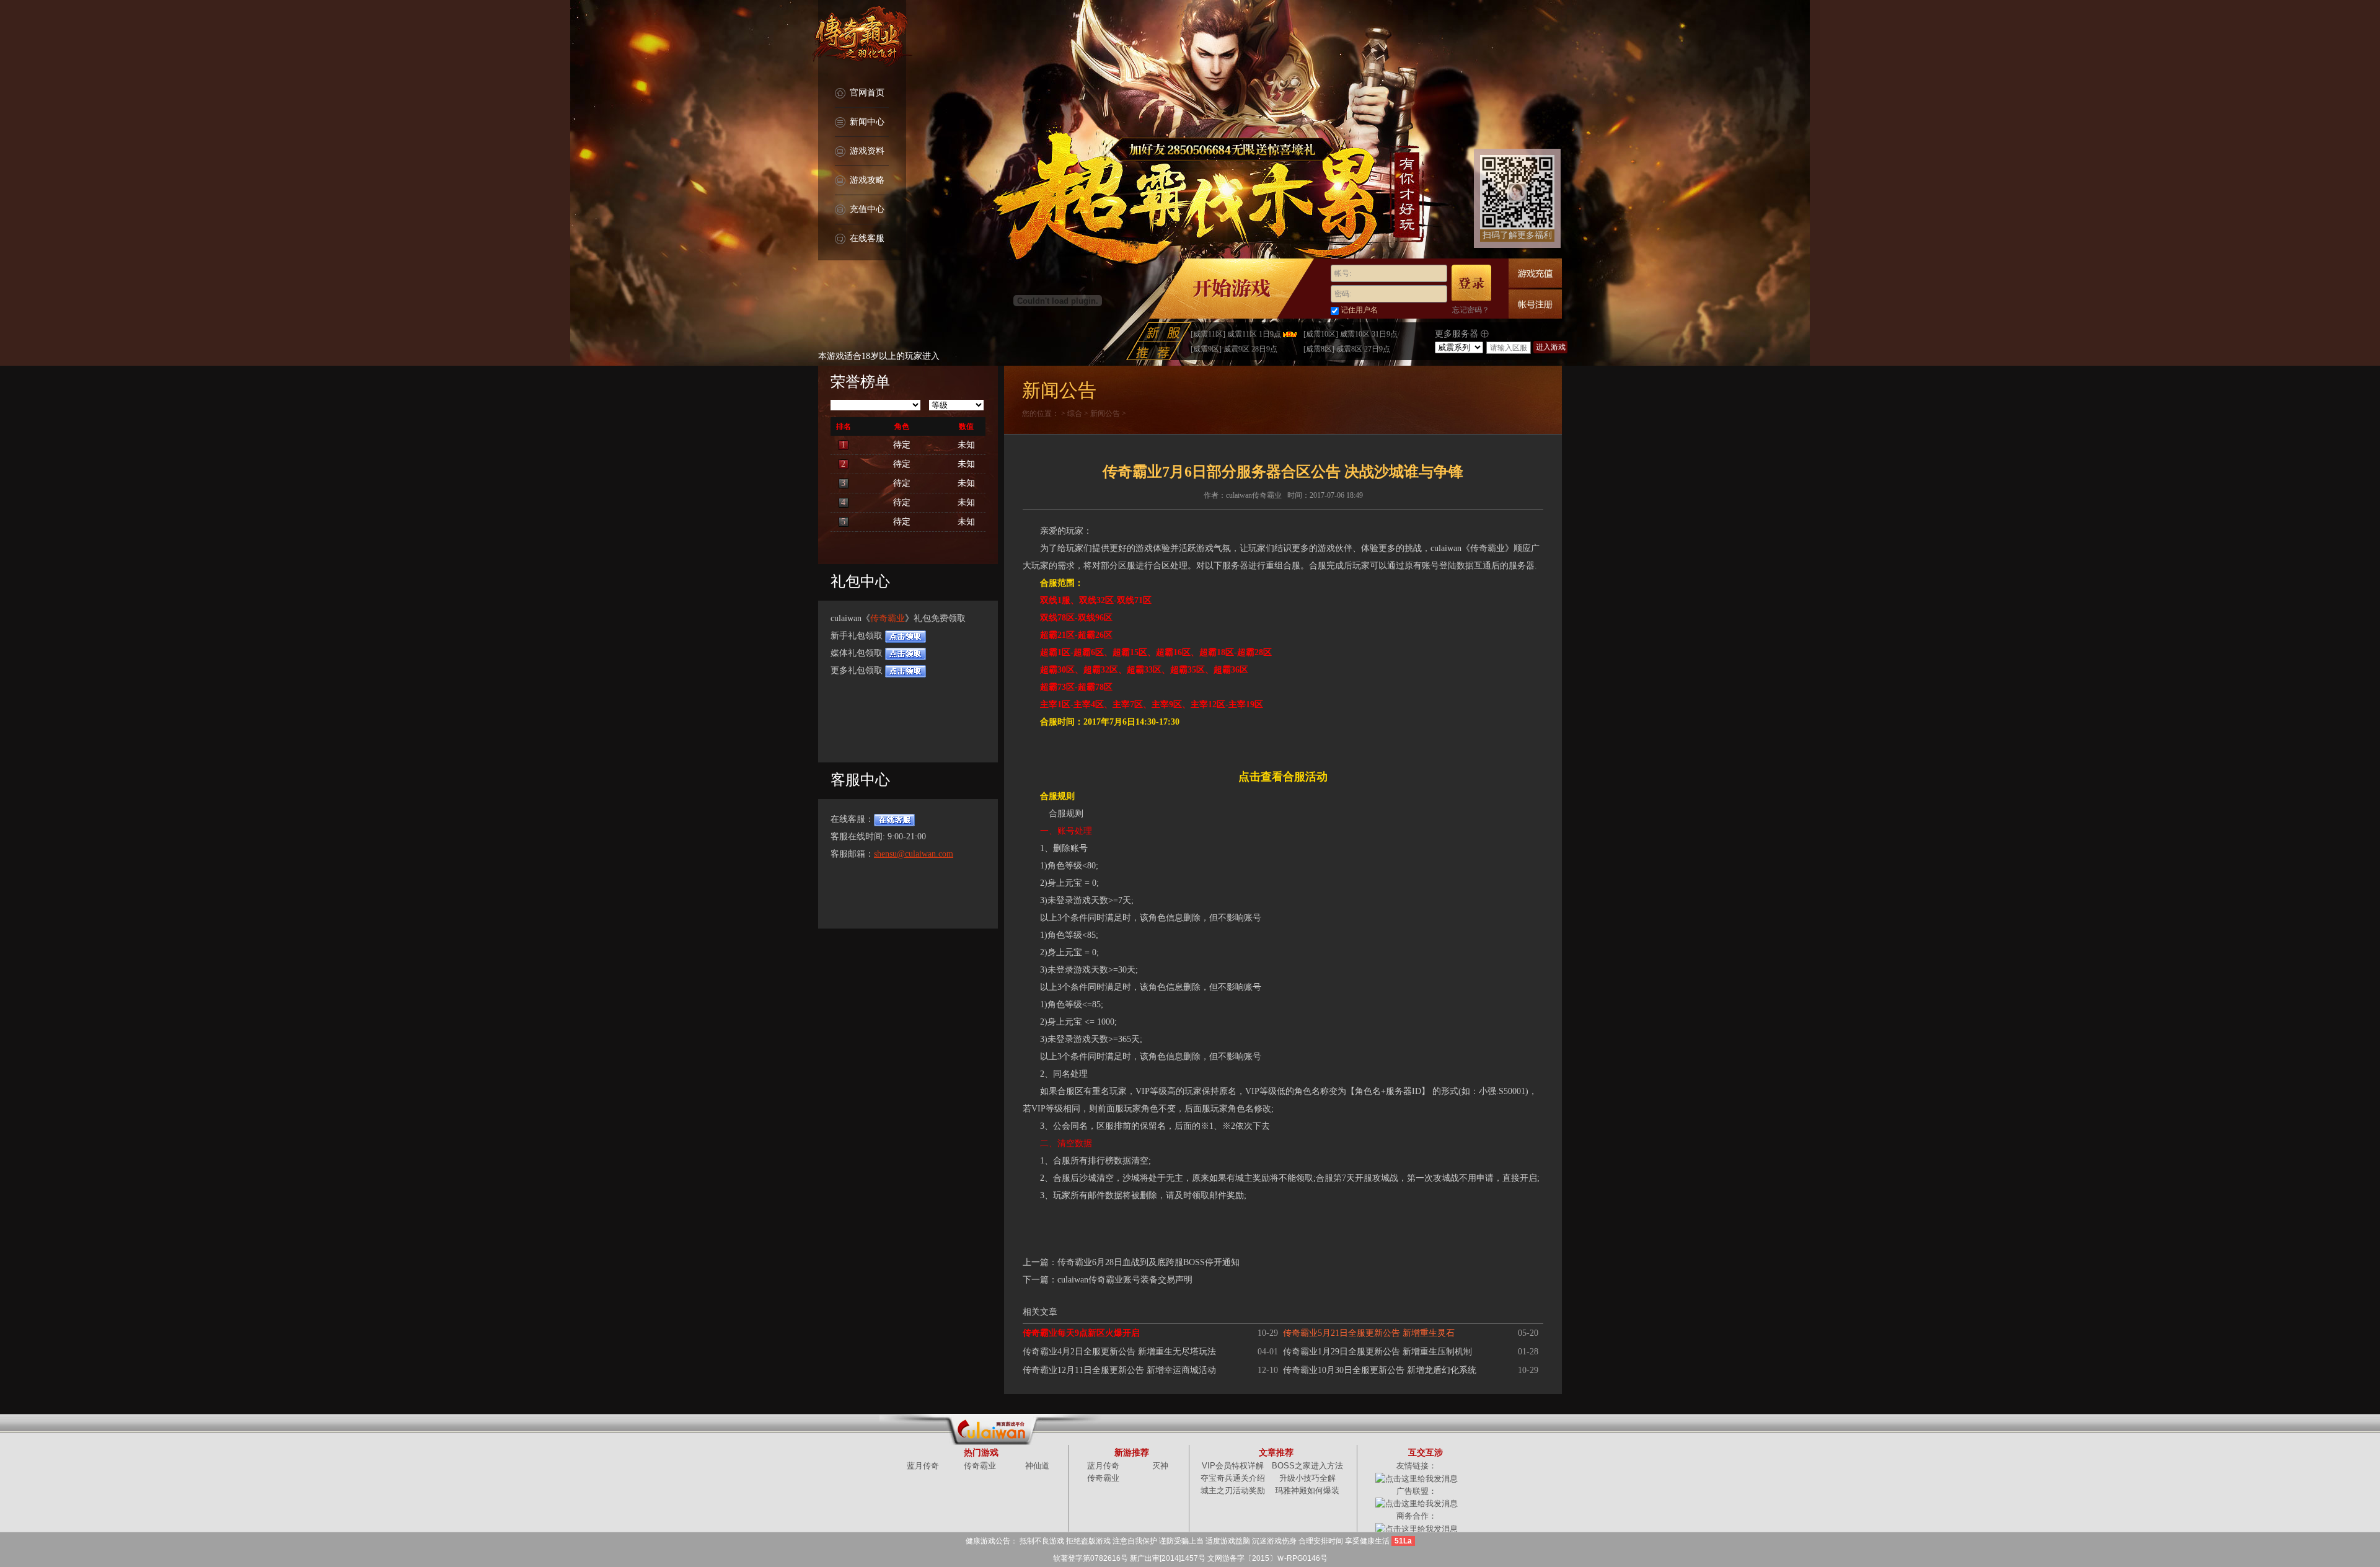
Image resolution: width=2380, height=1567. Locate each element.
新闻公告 (1105, 413)
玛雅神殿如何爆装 (1307, 1490)
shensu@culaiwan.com (914, 854)
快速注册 (1535, 304)
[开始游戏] (1232, 289)
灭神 (1160, 1466)
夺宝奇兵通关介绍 (1233, 1478)
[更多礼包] (906, 670)
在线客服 (867, 238)
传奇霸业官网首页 (862, 37)
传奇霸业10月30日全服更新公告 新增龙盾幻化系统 (1380, 1370)
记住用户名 (1359, 310)
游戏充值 (1535, 273)
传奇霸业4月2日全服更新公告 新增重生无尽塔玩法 (1119, 1352)
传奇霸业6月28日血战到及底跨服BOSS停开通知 (1148, 1262)
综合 (1075, 413)
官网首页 (867, 93)
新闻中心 (867, 122)
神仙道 (1037, 1466)
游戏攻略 (867, 180)
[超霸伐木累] (1190, 182)
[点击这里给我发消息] (1417, 1478)
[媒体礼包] (906, 653)
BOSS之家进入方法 (1307, 1466)
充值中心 (867, 209)
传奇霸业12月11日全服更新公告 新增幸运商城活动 (1119, 1370)
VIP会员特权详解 (1233, 1466)
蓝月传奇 (923, 1466)
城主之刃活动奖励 (1233, 1490)
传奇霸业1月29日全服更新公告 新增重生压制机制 (1377, 1352)
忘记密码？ (1471, 310)
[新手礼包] (906, 636)
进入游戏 (1551, 347)
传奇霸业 (888, 618)
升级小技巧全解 (1307, 1478)
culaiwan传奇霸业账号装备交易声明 (1125, 1280)
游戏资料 (867, 151)
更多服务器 (1458, 334)
